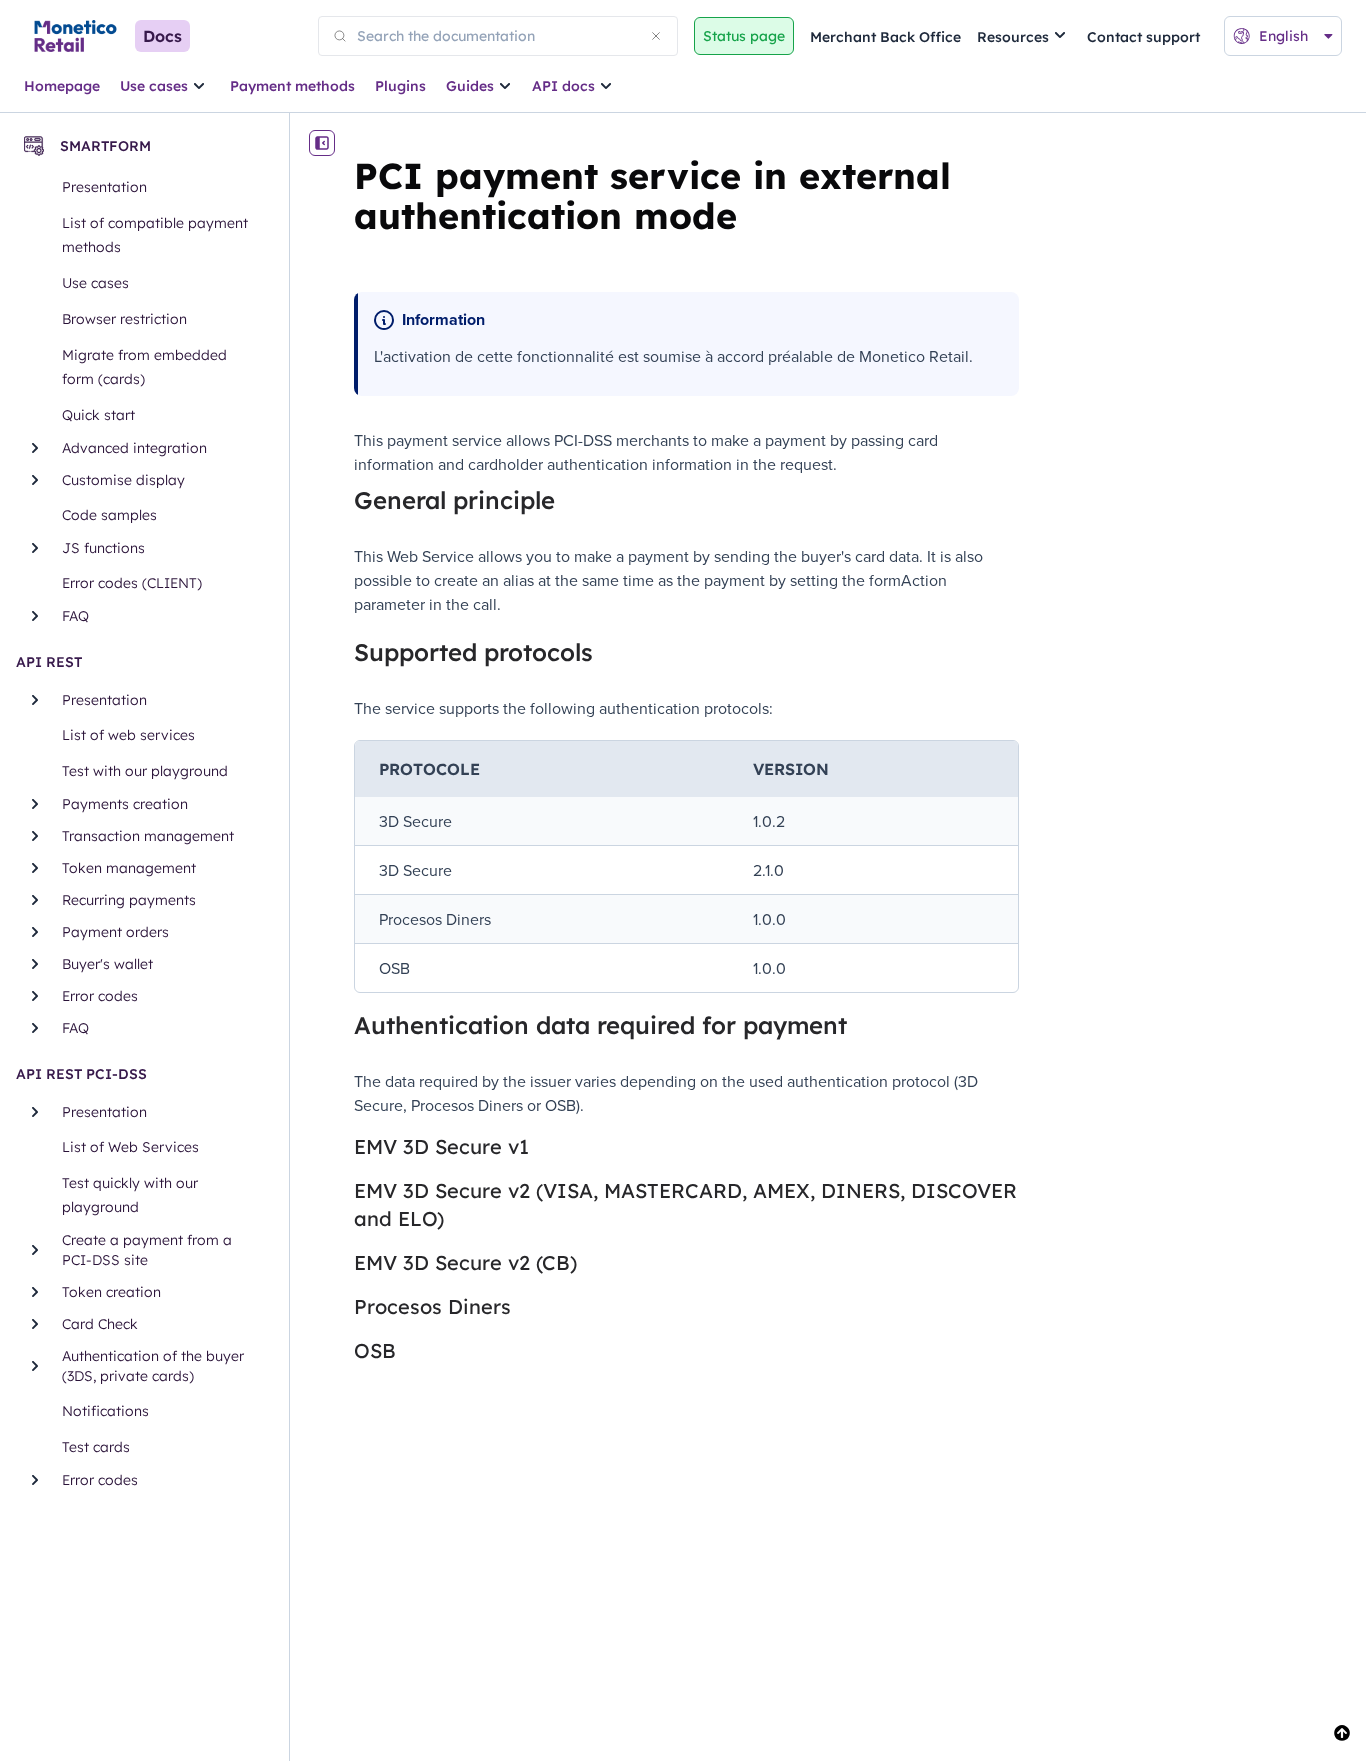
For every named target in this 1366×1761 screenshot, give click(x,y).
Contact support (1143, 37)
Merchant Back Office (885, 37)
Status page (744, 36)
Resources (1013, 37)
